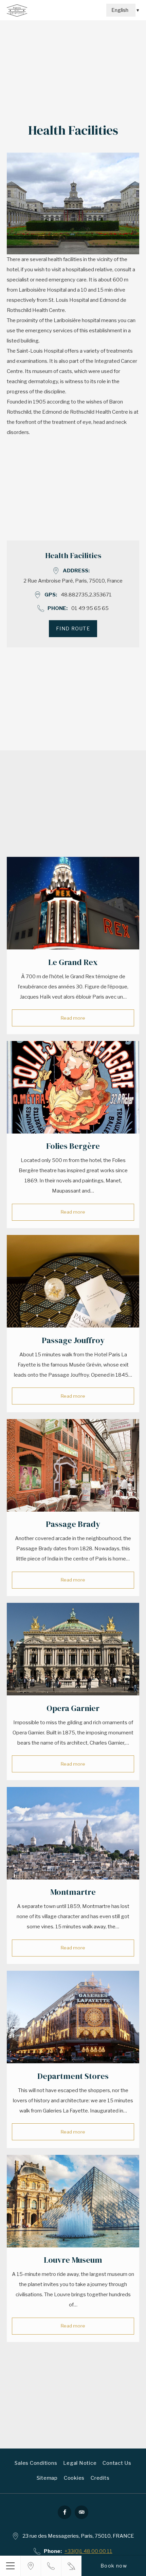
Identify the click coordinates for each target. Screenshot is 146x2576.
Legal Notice (80, 2463)
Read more (73, 1018)
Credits (100, 2478)
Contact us (117, 2463)
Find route (73, 628)
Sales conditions (36, 2463)
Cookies (74, 2478)
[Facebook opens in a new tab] (65, 2512)
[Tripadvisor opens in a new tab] (81, 2512)
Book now (114, 2566)
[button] (10, 2566)
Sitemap (47, 2478)
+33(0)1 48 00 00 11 (88, 2551)
